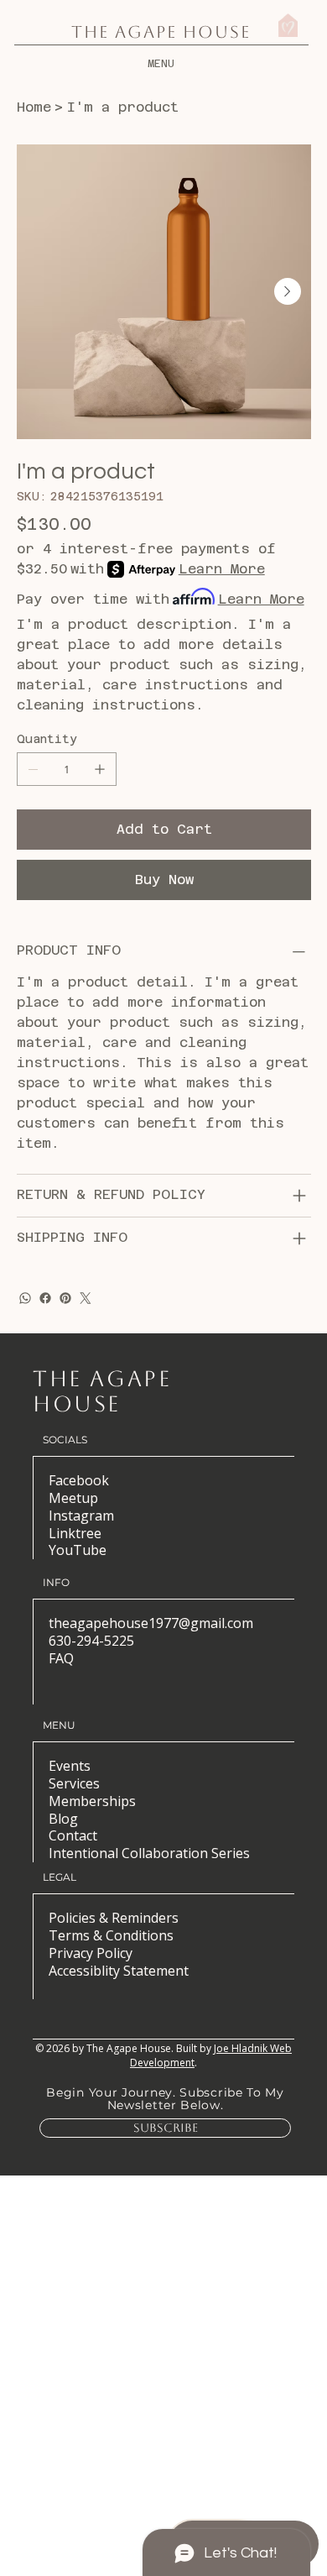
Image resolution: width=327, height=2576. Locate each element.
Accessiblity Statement (119, 1971)
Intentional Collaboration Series (149, 1853)
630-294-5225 (91, 1641)
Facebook (79, 1480)
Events (70, 1766)
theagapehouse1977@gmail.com (151, 1623)
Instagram (81, 1516)
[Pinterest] (65, 1298)
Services (74, 1783)
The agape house (102, 1391)
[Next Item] (288, 291)
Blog (63, 1819)
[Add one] (100, 769)
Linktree (75, 1533)
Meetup (73, 1498)
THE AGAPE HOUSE (161, 32)
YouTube (78, 1550)
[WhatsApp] (25, 1298)
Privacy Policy (91, 1953)
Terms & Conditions (111, 1935)
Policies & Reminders (114, 1918)
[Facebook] (45, 1298)
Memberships (92, 1801)
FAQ (61, 1658)
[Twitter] (86, 1298)
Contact (73, 1835)
